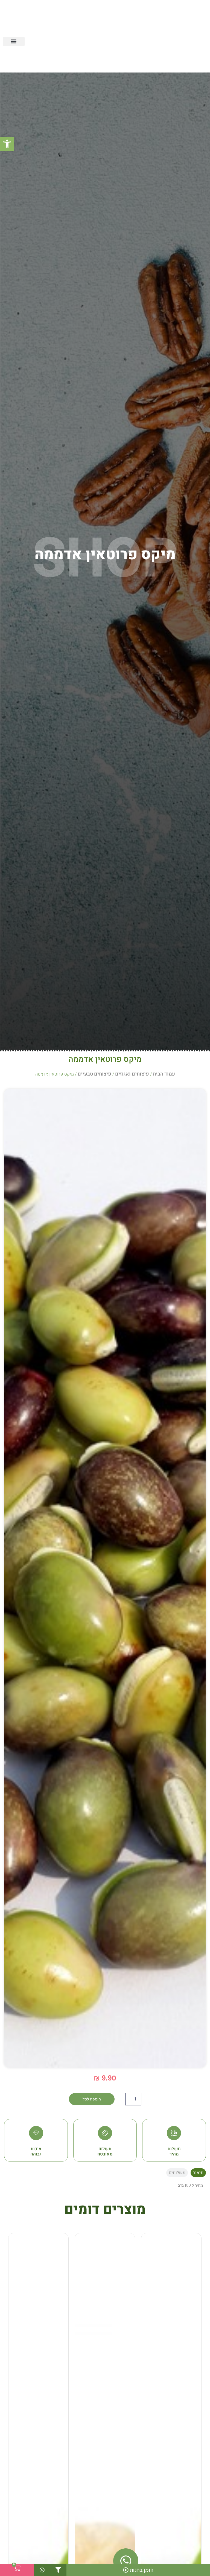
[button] (7, 144)
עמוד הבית (164, 1074)
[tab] (198, 2173)
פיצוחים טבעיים (94, 1074)
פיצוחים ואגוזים (132, 1074)
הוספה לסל (92, 2099)
